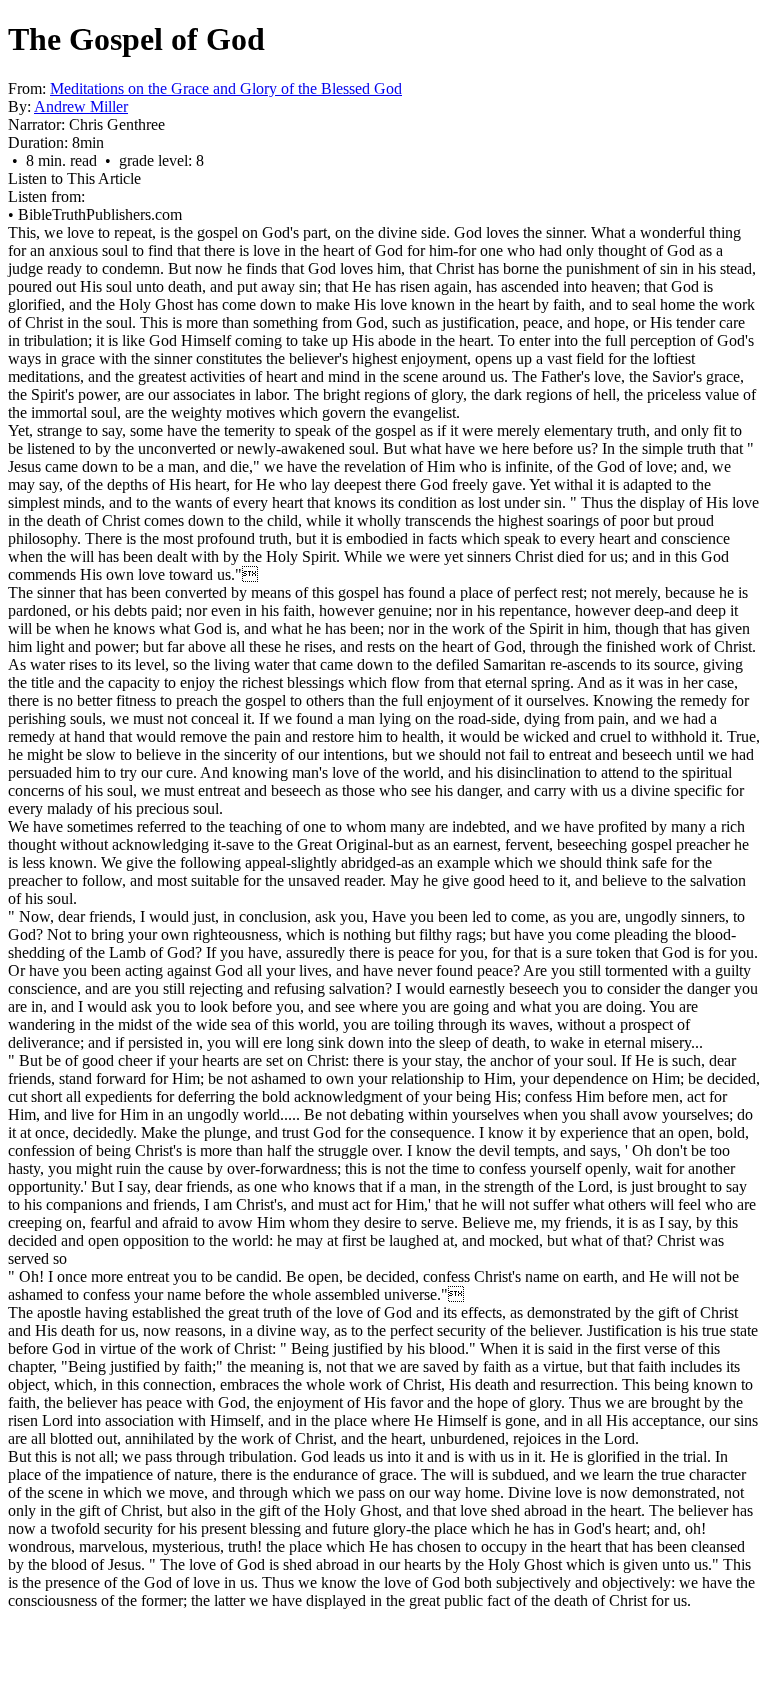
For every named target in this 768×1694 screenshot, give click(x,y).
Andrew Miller (81, 106)
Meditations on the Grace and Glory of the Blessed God (226, 88)
